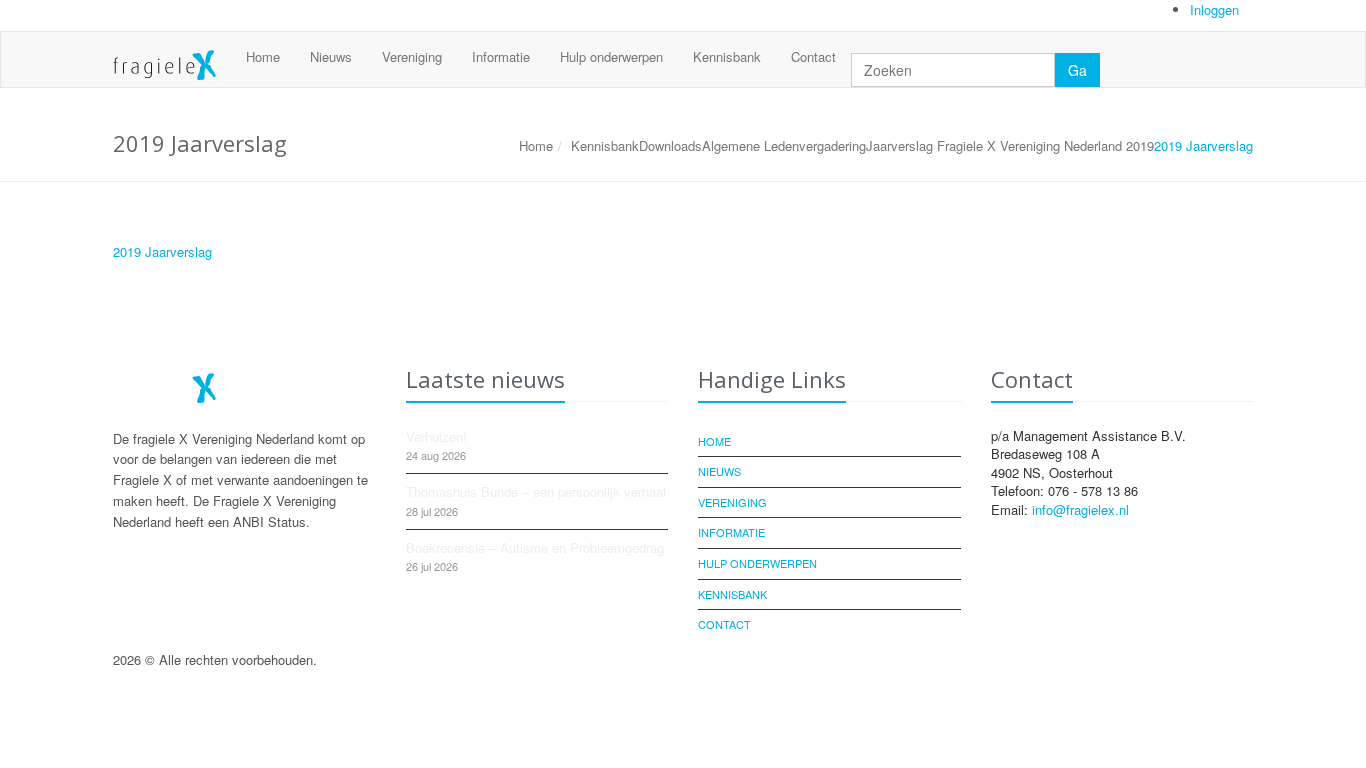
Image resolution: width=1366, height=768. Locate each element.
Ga (1077, 70)
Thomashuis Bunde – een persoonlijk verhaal (536, 491)
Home (263, 56)
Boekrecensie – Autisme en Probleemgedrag (535, 547)
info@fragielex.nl (1080, 509)
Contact (813, 56)
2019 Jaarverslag (162, 251)
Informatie (501, 56)
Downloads (670, 145)
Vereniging (412, 56)
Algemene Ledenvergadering (784, 145)
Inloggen (1216, 9)
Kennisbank (727, 56)
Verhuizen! (436, 436)
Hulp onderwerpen (611, 56)
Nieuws (331, 56)
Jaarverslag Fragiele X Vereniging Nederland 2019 (1010, 145)
